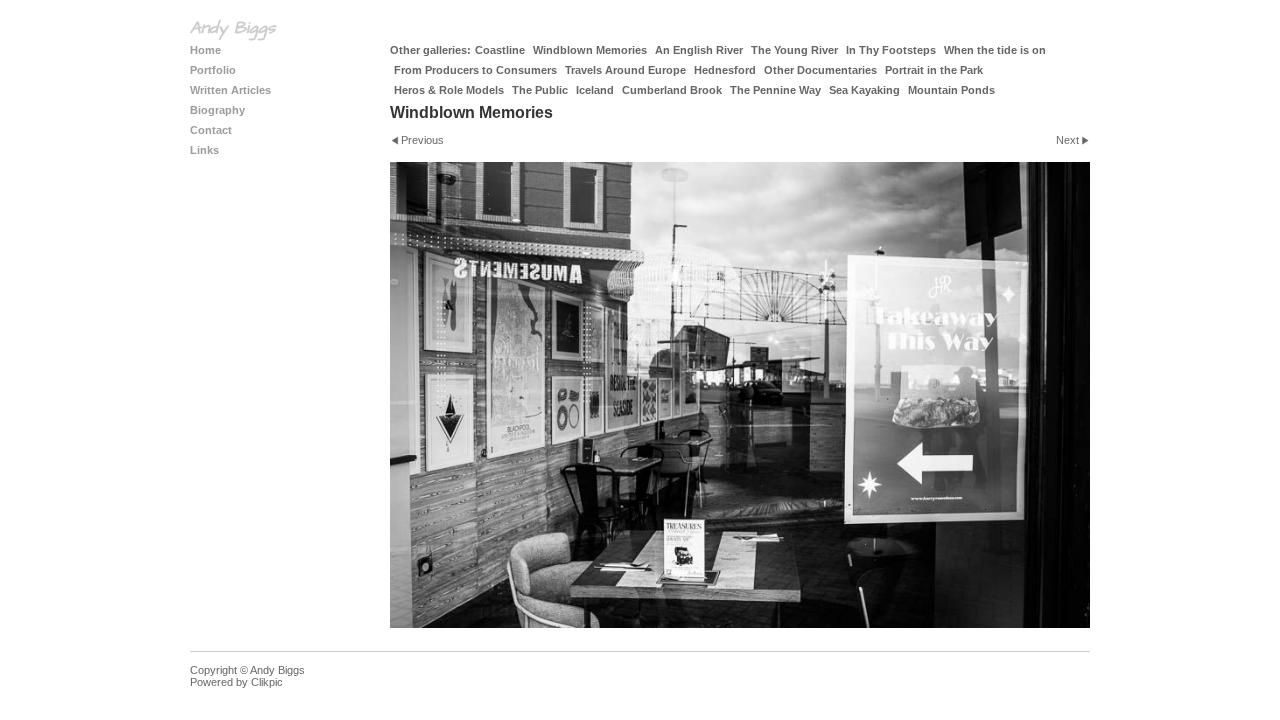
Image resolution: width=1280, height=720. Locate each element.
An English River (699, 50)
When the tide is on (995, 50)
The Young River (794, 50)
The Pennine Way (775, 90)
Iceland (595, 90)
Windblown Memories (590, 50)
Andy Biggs (232, 28)
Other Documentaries (820, 70)
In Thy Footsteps (891, 50)
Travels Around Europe (625, 70)
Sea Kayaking (864, 90)
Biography (217, 110)
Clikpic (267, 682)
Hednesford (725, 70)
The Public (540, 90)
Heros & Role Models (449, 90)
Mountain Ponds (951, 90)
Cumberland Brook (672, 90)
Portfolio (213, 70)
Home (205, 50)
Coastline (500, 50)
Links (204, 150)
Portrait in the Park (934, 70)
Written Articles (230, 90)
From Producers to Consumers (475, 70)
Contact (211, 130)
